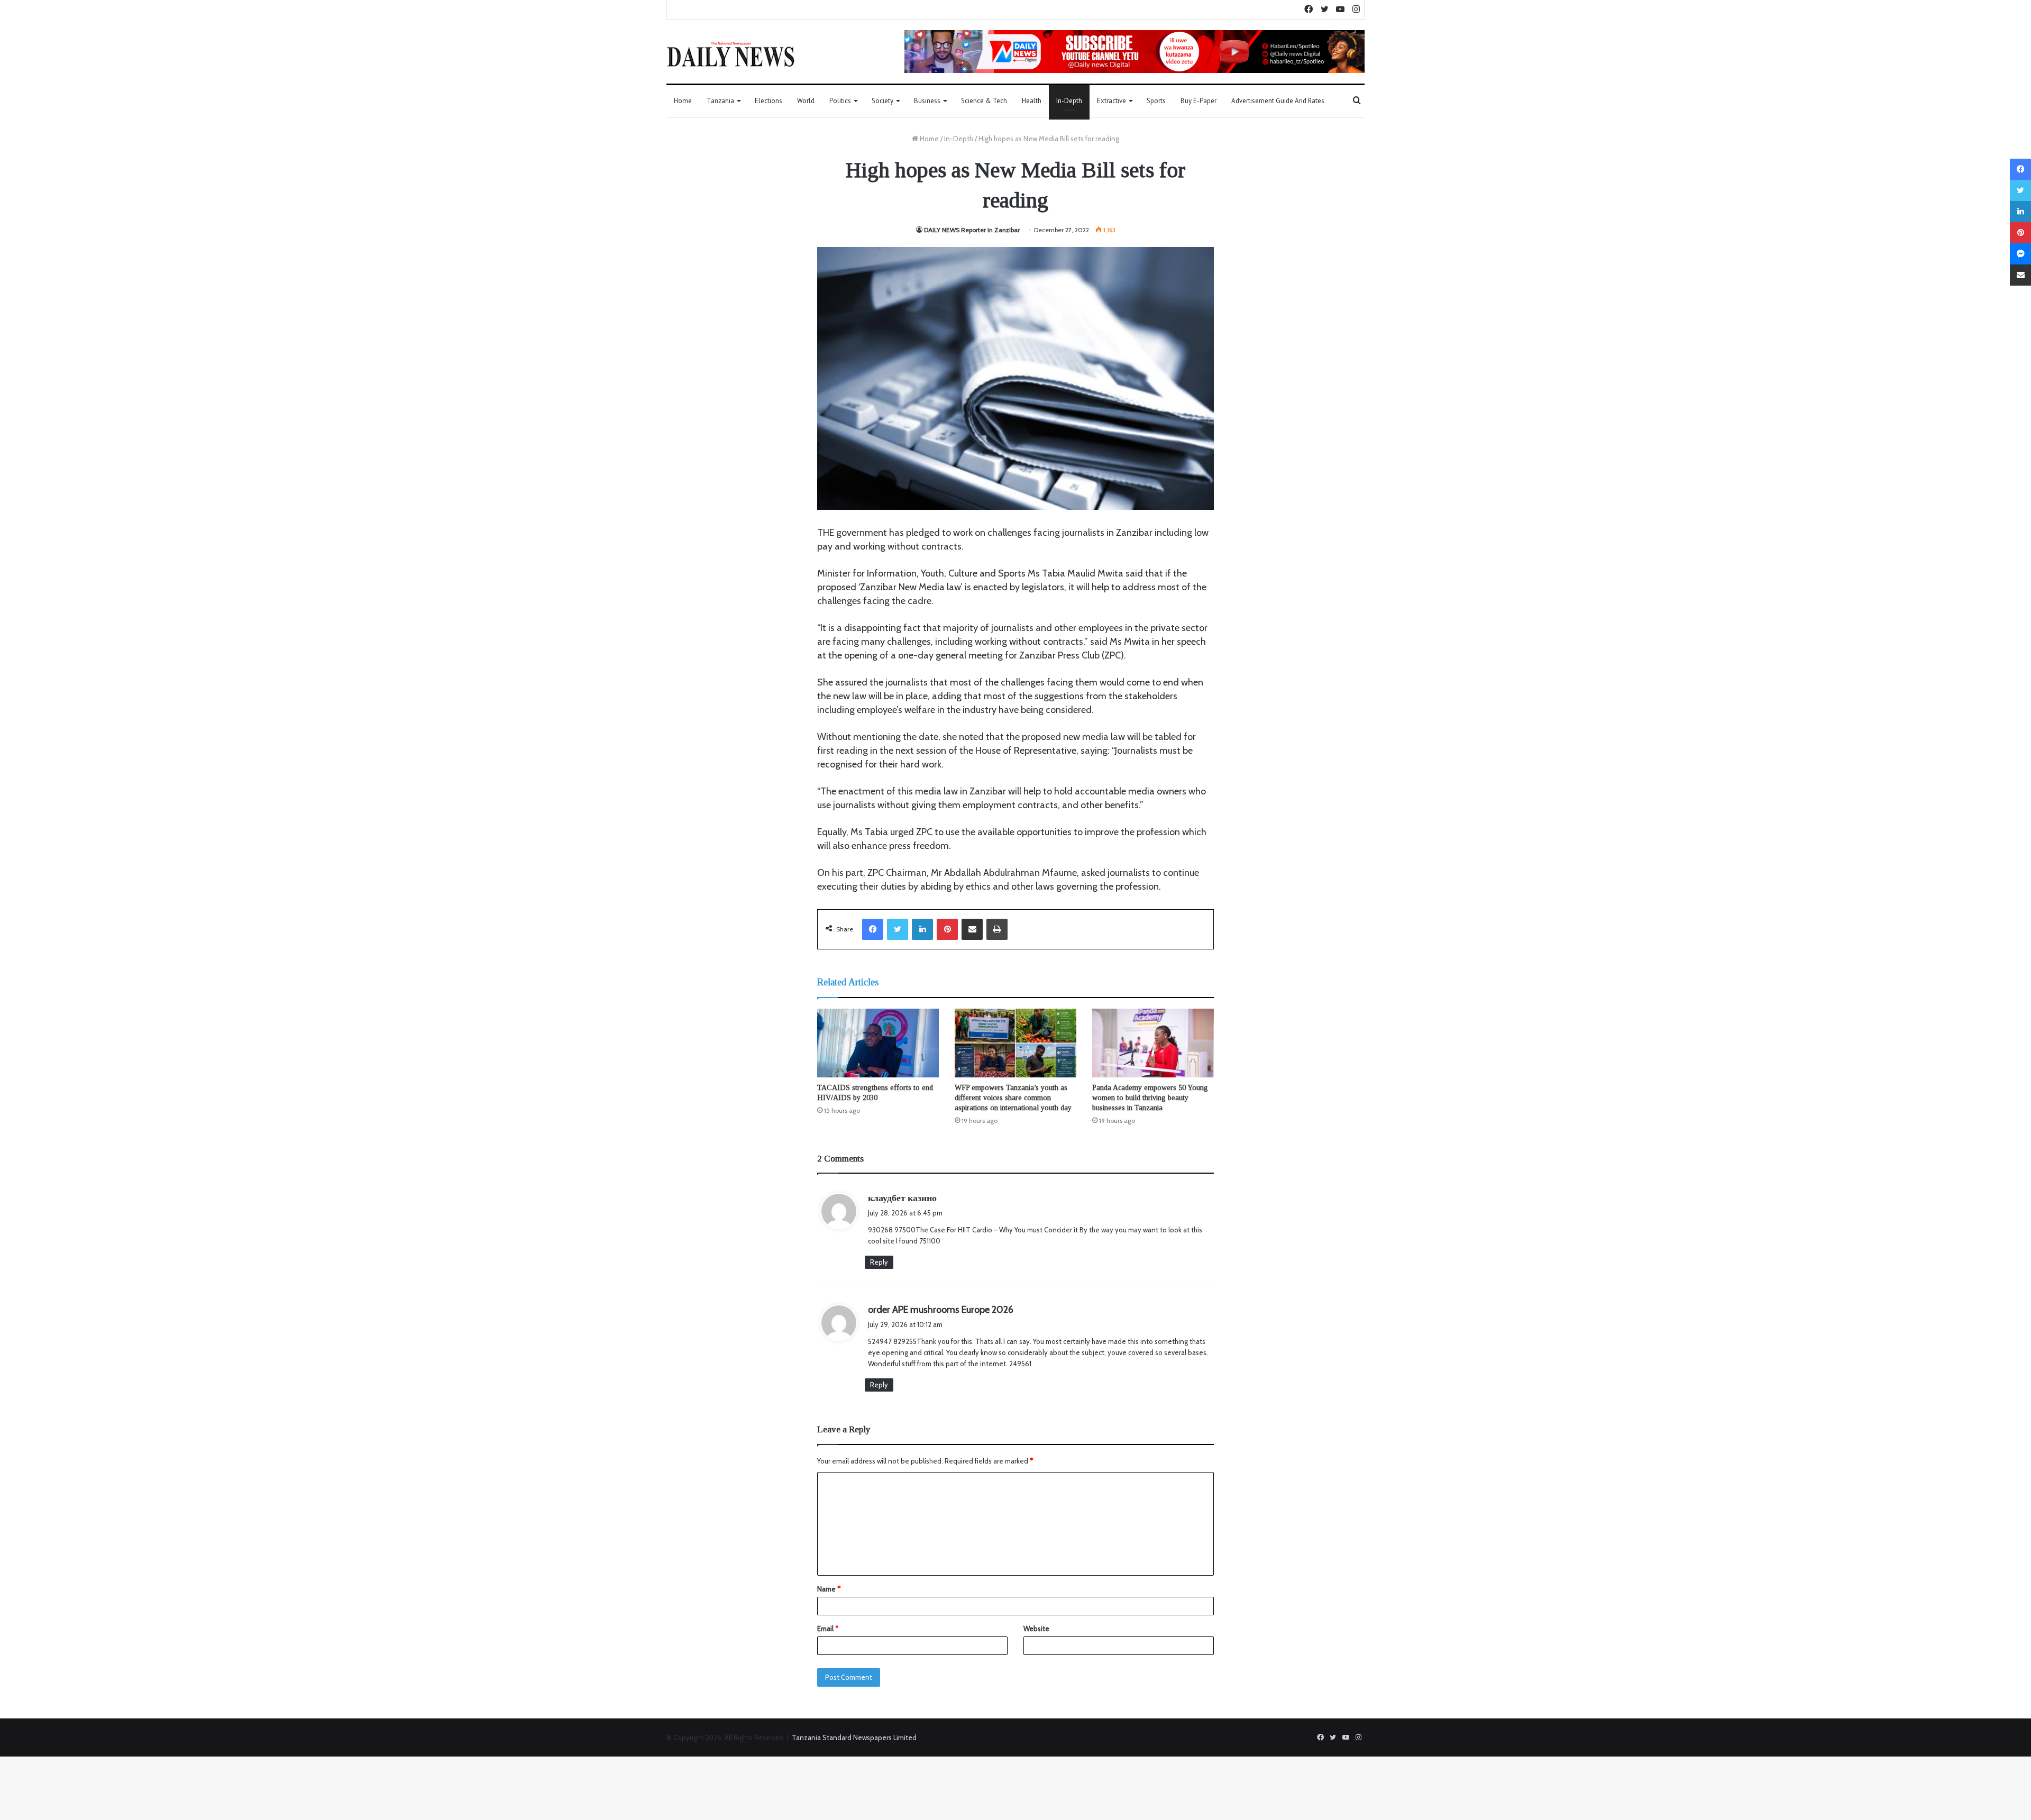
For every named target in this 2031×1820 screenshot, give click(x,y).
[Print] (997, 929)
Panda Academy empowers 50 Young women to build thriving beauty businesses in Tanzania (1150, 1098)
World (806, 101)
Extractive (1111, 101)
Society (882, 101)
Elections (769, 101)
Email (828, 1629)
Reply (879, 1262)
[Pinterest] (947, 929)
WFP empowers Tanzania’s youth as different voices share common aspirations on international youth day (1013, 1098)
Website (1036, 1629)
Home (683, 101)
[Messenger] (2020, 254)
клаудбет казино (902, 1198)
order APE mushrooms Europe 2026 (941, 1310)
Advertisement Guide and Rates (1278, 101)
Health (1032, 101)
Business (927, 101)
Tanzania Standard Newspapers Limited (854, 1737)
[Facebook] (873, 929)
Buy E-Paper (1199, 101)
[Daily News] (731, 54)
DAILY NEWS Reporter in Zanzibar (972, 230)
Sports (1156, 101)
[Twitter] (898, 929)
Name (829, 1589)
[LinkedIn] (922, 929)
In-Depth (1069, 101)
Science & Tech (984, 101)
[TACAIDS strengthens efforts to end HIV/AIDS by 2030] (878, 1043)
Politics (840, 101)
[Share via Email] (972, 929)
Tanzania (720, 101)
